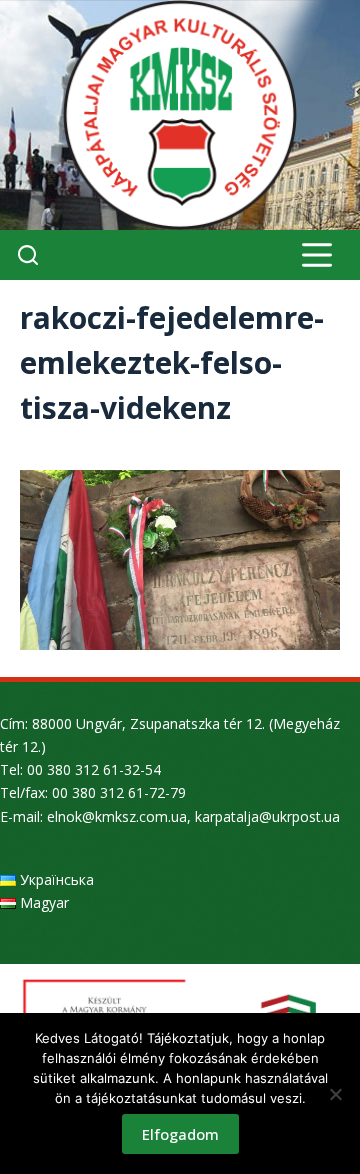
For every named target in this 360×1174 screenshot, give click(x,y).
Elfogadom (180, 1134)
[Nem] (335, 1094)
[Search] (28, 255)
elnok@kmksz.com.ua (117, 816)
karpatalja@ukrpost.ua (267, 816)
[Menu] (317, 255)
